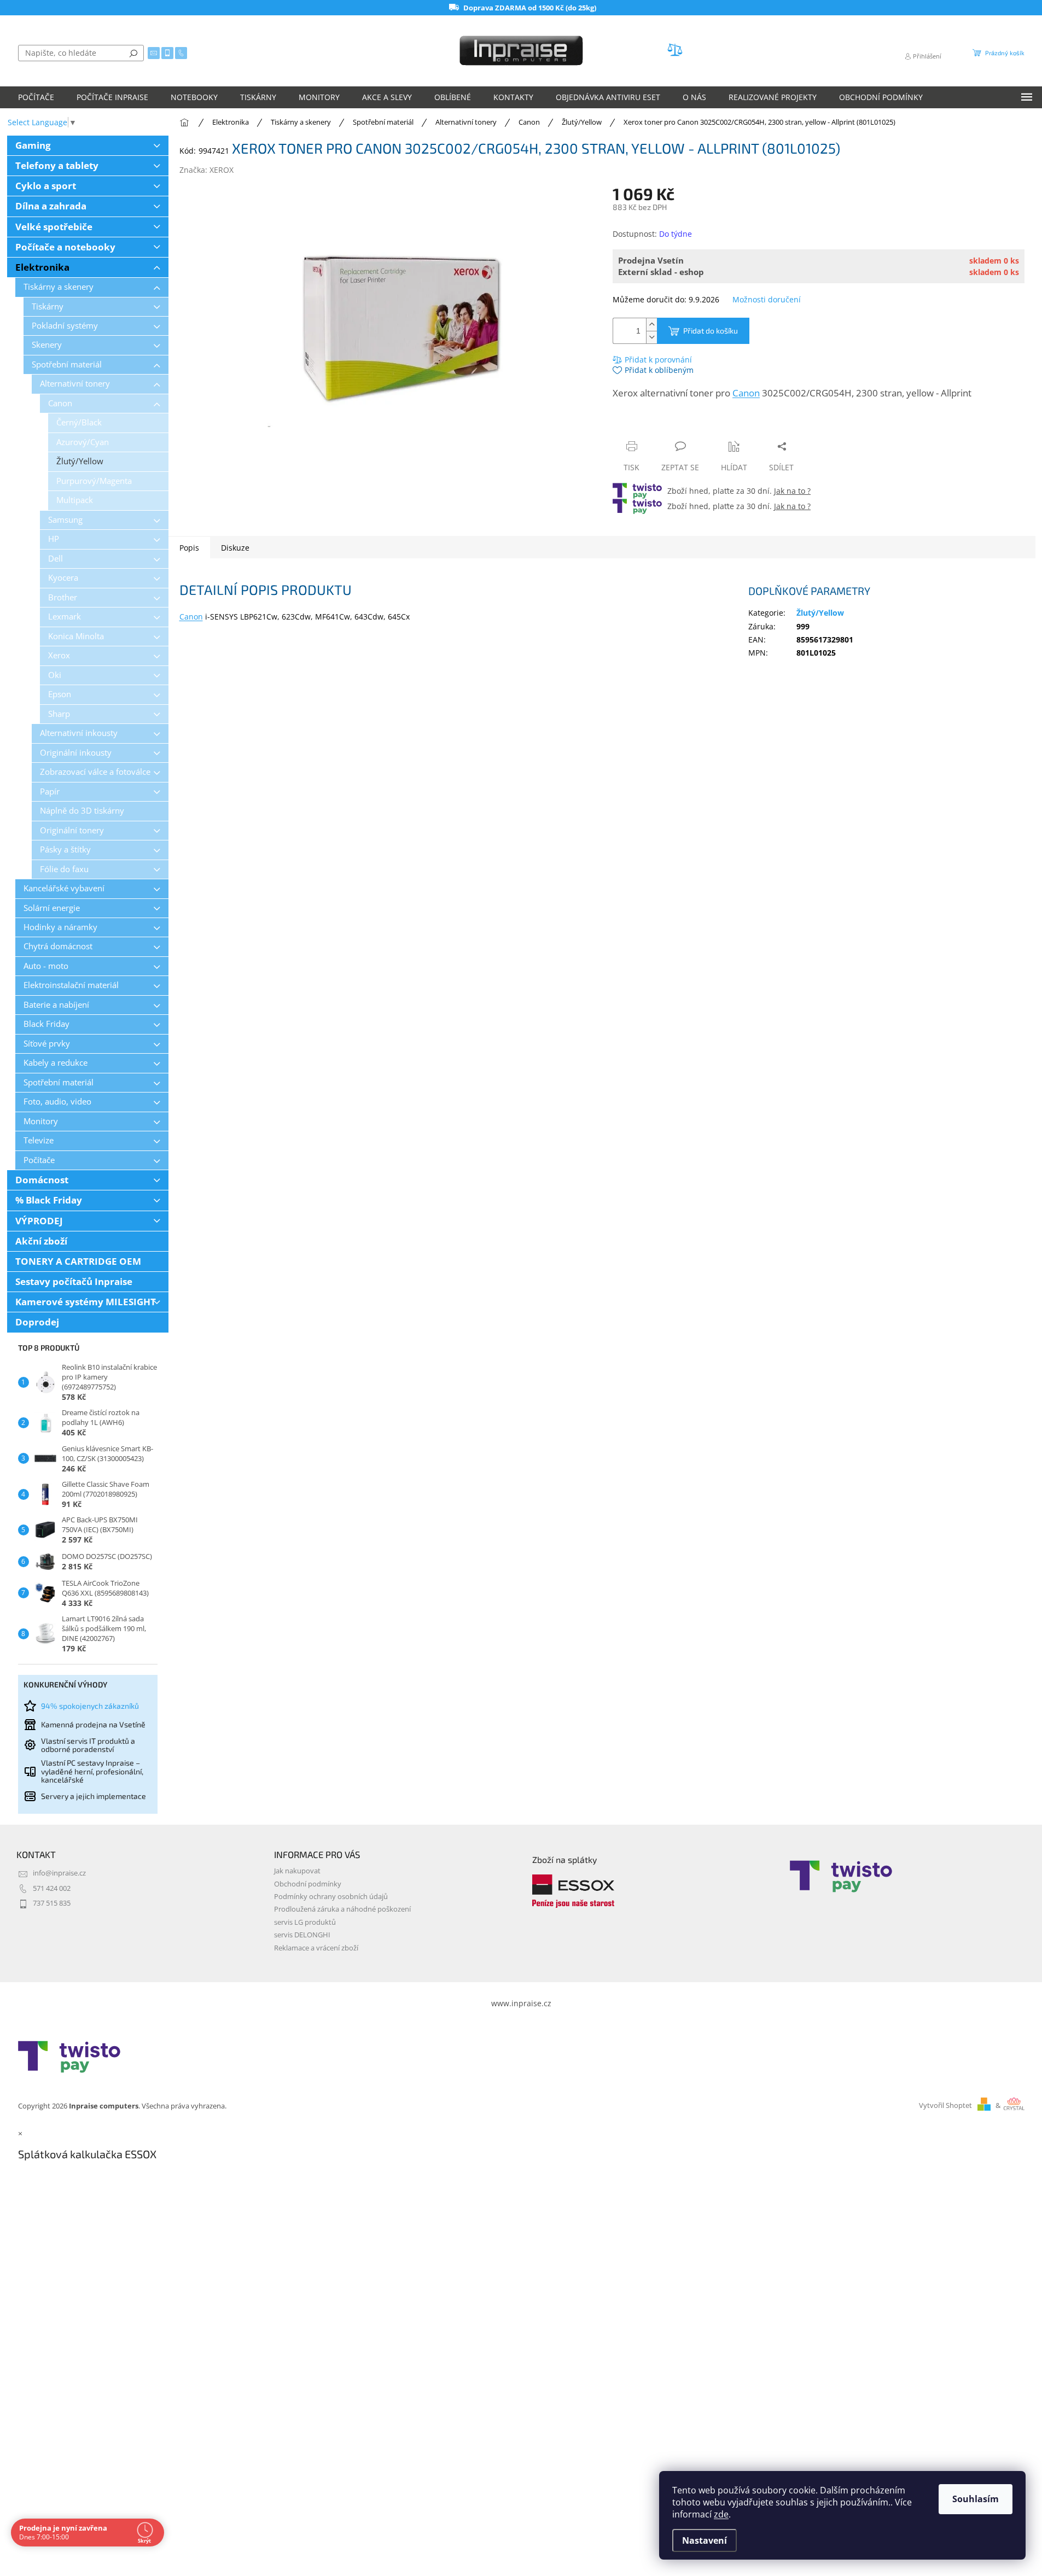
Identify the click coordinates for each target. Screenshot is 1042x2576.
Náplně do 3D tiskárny (82, 811)
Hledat (133, 53)
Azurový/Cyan (83, 442)
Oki (55, 675)
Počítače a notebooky (65, 247)
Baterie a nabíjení (56, 1005)
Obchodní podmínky (308, 1884)
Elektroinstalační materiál (71, 985)
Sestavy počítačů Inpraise (74, 1281)
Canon (60, 403)
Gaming (33, 145)
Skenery (47, 345)
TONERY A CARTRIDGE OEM (78, 1261)
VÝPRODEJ (39, 1221)
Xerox (59, 655)
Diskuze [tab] (235, 548)
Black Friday (46, 1024)
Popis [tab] (189, 548)
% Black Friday (49, 1200)
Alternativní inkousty (79, 733)
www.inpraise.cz (521, 2003)
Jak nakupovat (297, 1871)
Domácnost (42, 1180)
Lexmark (65, 617)
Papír (50, 792)
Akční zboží (41, 1241)
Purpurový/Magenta (94, 481)
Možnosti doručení (767, 299)
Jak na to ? (792, 491)
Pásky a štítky (65, 849)
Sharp (59, 714)
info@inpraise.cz (59, 1873)
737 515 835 (52, 1903)
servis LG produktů (305, 1922)
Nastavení (705, 2540)
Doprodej (37, 1322)
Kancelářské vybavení (64, 888)
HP (54, 539)
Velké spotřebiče (54, 227)
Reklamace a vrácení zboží (316, 1948)
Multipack (75, 500)
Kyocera (63, 578)
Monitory (41, 1121)
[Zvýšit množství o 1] (651, 325)
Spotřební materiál (67, 364)
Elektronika (42, 267)
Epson (60, 694)
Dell (56, 559)
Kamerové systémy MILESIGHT (86, 1302)
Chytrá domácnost (58, 946)
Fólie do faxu (64, 869)
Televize (39, 1140)
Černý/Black (79, 422)
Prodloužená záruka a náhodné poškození (342, 1909)
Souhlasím (976, 2499)
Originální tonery (72, 830)
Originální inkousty (76, 753)
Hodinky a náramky (60, 927)
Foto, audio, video (57, 1102)
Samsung (65, 520)
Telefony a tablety (57, 165)
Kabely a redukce (56, 1063)
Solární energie (52, 908)
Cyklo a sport (46, 186)
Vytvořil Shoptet (945, 2105)
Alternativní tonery (75, 384)
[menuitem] (36, 97)
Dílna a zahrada (51, 206)
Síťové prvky (47, 1044)
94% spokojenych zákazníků (90, 1706)
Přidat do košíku (711, 331)
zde (721, 2514)
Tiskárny (48, 306)
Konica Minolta (76, 636)
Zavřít (671, 425)
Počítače (39, 1160)
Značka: (206, 170)
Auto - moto (46, 966)
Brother (63, 597)
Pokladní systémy (65, 326)
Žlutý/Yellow (80, 461)
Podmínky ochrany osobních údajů (331, 1897)
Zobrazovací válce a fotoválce (95, 772)
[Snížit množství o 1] (651, 337)
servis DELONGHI (302, 1935)
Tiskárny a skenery (59, 287)
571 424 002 (52, 1888)
